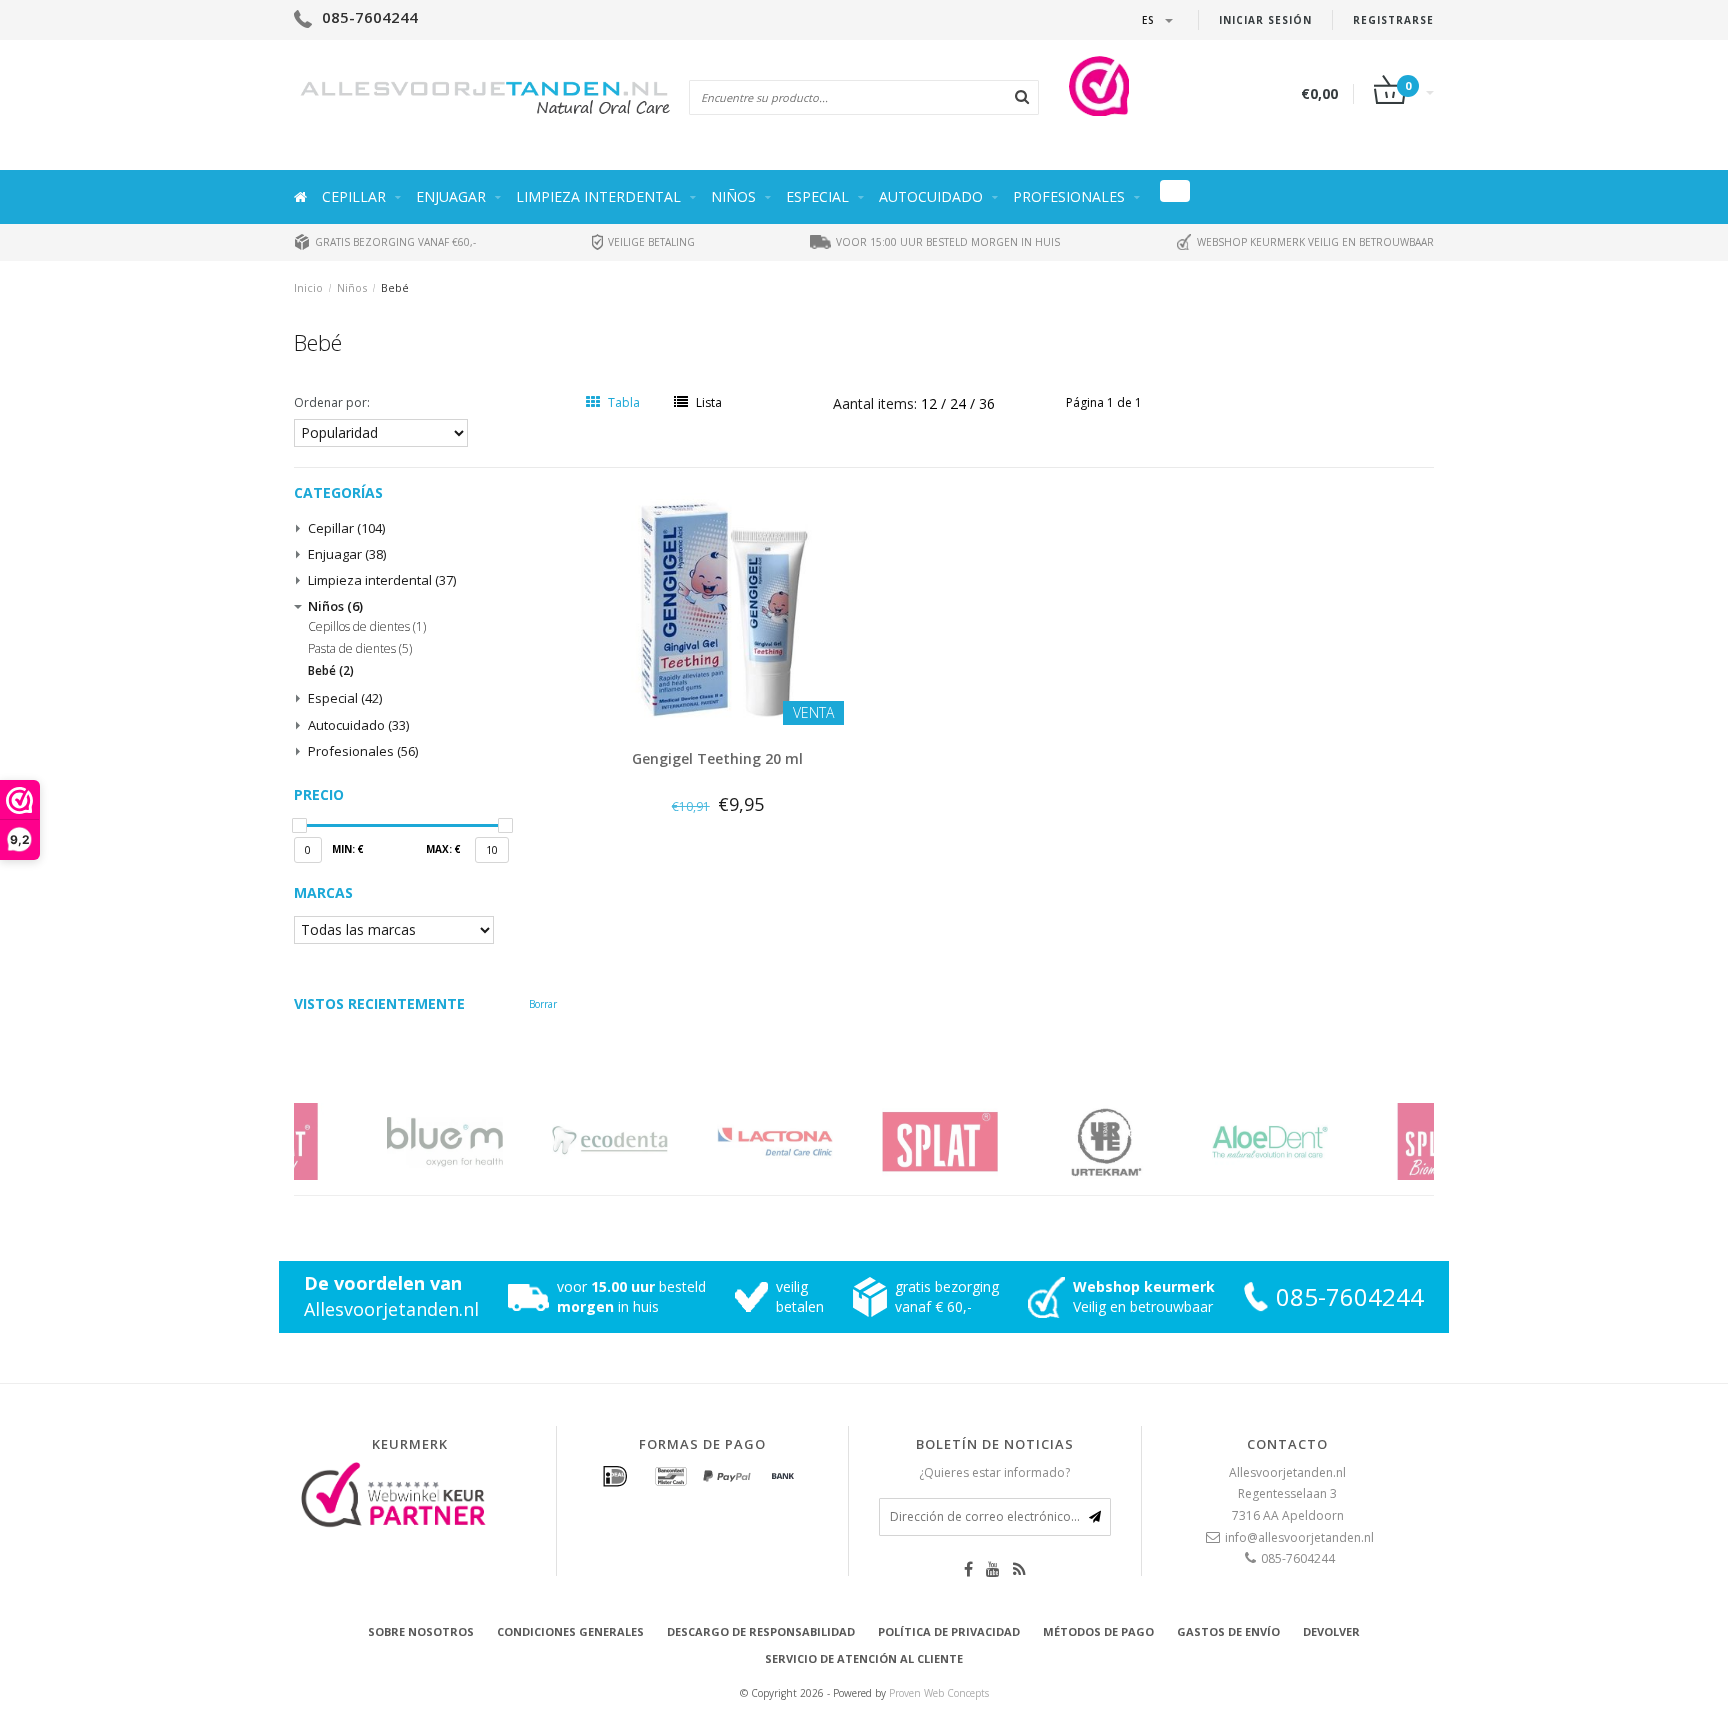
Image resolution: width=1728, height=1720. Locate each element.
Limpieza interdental (598, 196)
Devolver (1331, 1631)
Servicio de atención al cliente (864, 1658)
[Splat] (871, 1141)
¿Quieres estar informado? (994, 1472)
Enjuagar (451, 196)
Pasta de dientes (360, 649)
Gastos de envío (1228, 1631)
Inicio (308, 287)
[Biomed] (1366, 1141)
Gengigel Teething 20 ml (717, 758)
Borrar (543, 1004)
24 (960, 403)
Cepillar (354, 196)
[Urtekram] (1036, 1141)
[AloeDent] (1201, 1141)
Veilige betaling (650, 242)
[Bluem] (376, 1141)
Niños (733, 196)
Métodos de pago (1098, 1631)
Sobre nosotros (421, 1631)
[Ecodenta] (541, 1141)
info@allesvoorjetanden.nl (1299, 1537)
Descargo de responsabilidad (761, 1631)
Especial (817, 196)
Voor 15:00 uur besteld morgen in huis (946, 242)
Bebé (395, 287)
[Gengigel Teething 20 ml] (718, 606)
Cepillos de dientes (367, 627)
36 (987, 403)
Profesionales (1069, 196)
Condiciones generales (570, 1631)
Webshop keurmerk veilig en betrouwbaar (1314, 242)
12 (931, 403)
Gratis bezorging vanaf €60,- (394, 242)
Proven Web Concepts (939, 1693)
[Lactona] (706, 1141)
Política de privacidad (949, 1631)
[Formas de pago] (615, 1477)
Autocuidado (931, 196)
